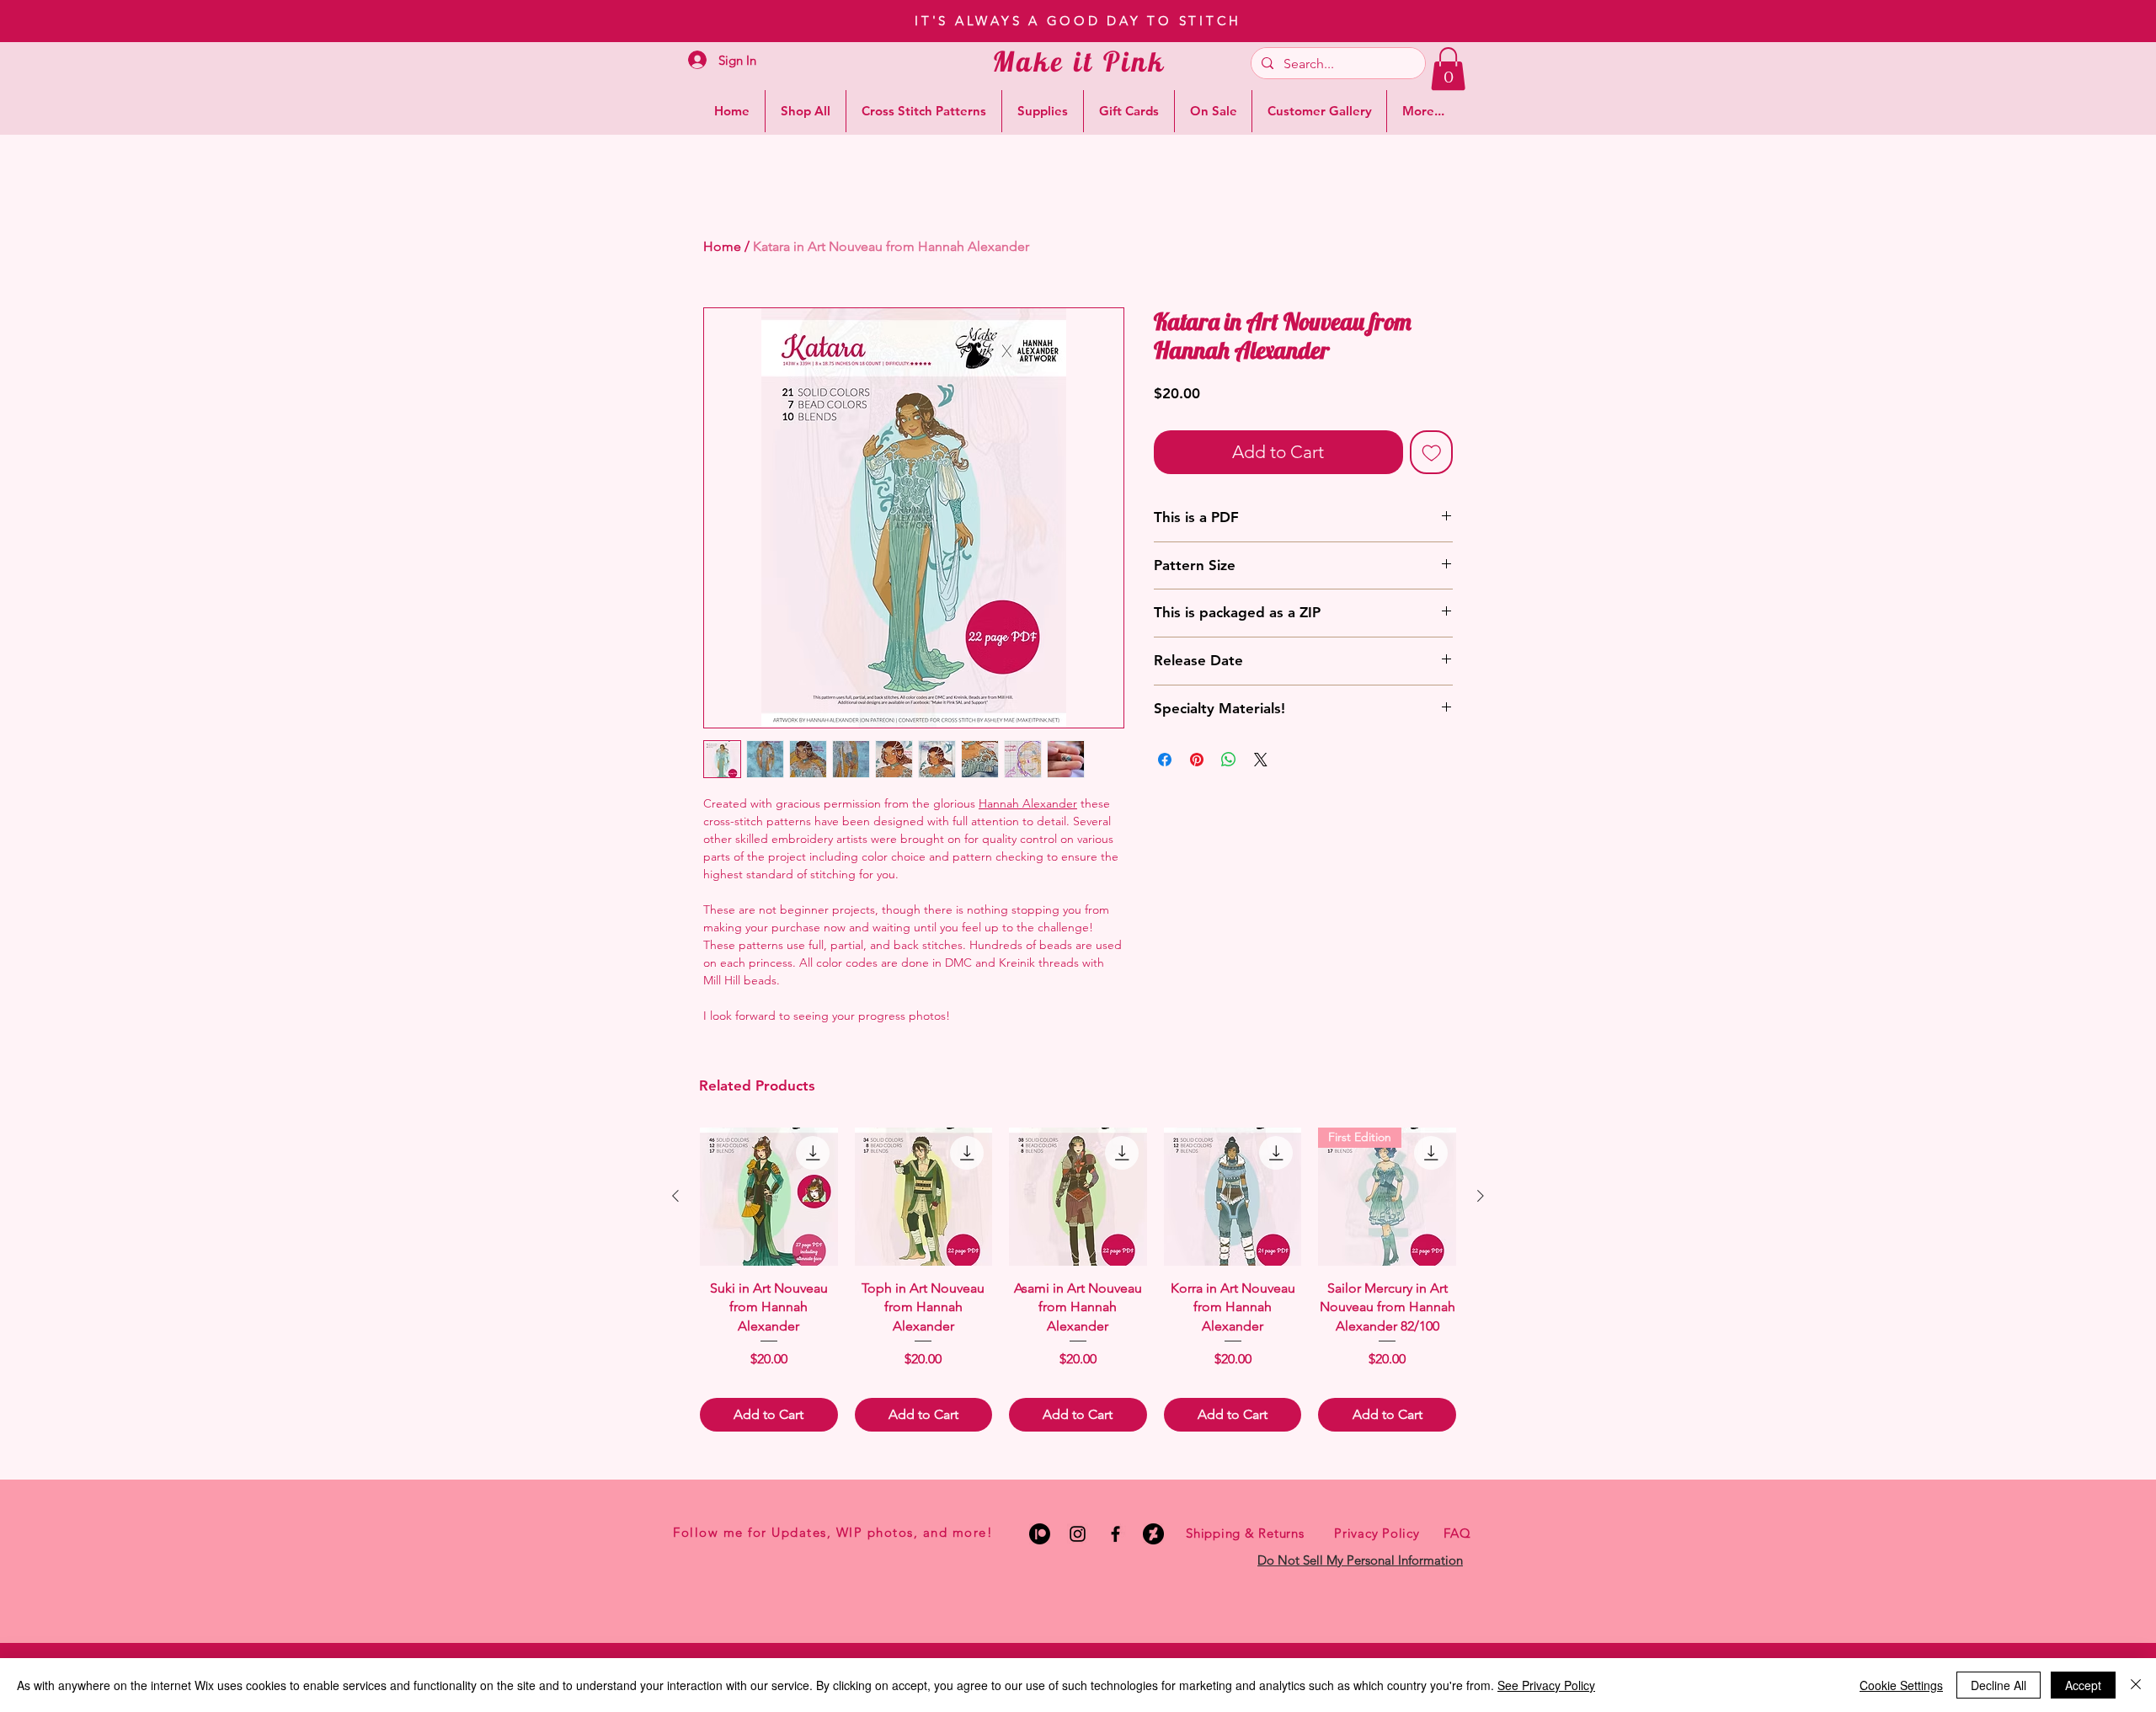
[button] (1448, 69)
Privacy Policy (1377, 1533)
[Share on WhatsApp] (1229, 760)
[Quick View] (769, 1197)
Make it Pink (1079, 61)
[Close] (2136, 1685)
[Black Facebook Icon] (1115, 1534)
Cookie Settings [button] (1901, 1685)
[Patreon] (1040, 1534)
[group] (1078, 1280)
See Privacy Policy (1546, 1685)
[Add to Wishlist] (1432, 452)
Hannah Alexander (1028, 803)
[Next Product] (1481, 1196)
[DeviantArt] (1153, 1534)
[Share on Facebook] (1165, 760)
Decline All (1999, 1685)
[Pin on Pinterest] (1197, 760)
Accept (2083, 1685)
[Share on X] (1261, 760)
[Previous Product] (675, 1196)
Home (722, 246)
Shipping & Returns (1245, 1533)
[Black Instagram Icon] (1078, 1534)
